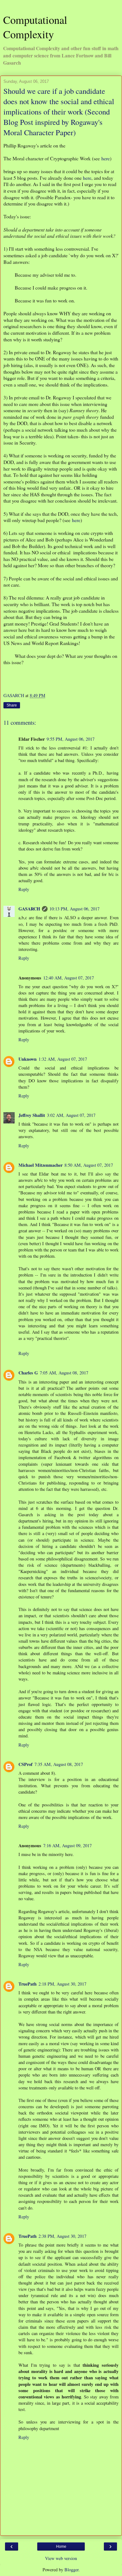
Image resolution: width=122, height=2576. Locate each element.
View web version (61, 2558)
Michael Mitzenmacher (41, 1165)
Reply (24, 889)
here (106, 158)
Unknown (28, 1059)
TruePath (28, 1984)
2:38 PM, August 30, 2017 (62, 2236)
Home (61, 2547)
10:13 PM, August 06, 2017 (74, 909)
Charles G (28, 1373)
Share (12, 705)
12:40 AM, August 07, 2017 (69, 978)
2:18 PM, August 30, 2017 (62, 1984)
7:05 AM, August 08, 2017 (64, 1373)
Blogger (71, 2570)
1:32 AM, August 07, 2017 (63, 1059)
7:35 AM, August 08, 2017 (59, 1764)
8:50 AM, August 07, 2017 (89, 1165)
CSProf (25, 1764)
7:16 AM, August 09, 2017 (67, 1845)
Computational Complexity (35, 27)
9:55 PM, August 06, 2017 (71, 739)
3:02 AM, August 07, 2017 (71, 1115)
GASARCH (29, 909)
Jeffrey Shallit (32, 1115)
